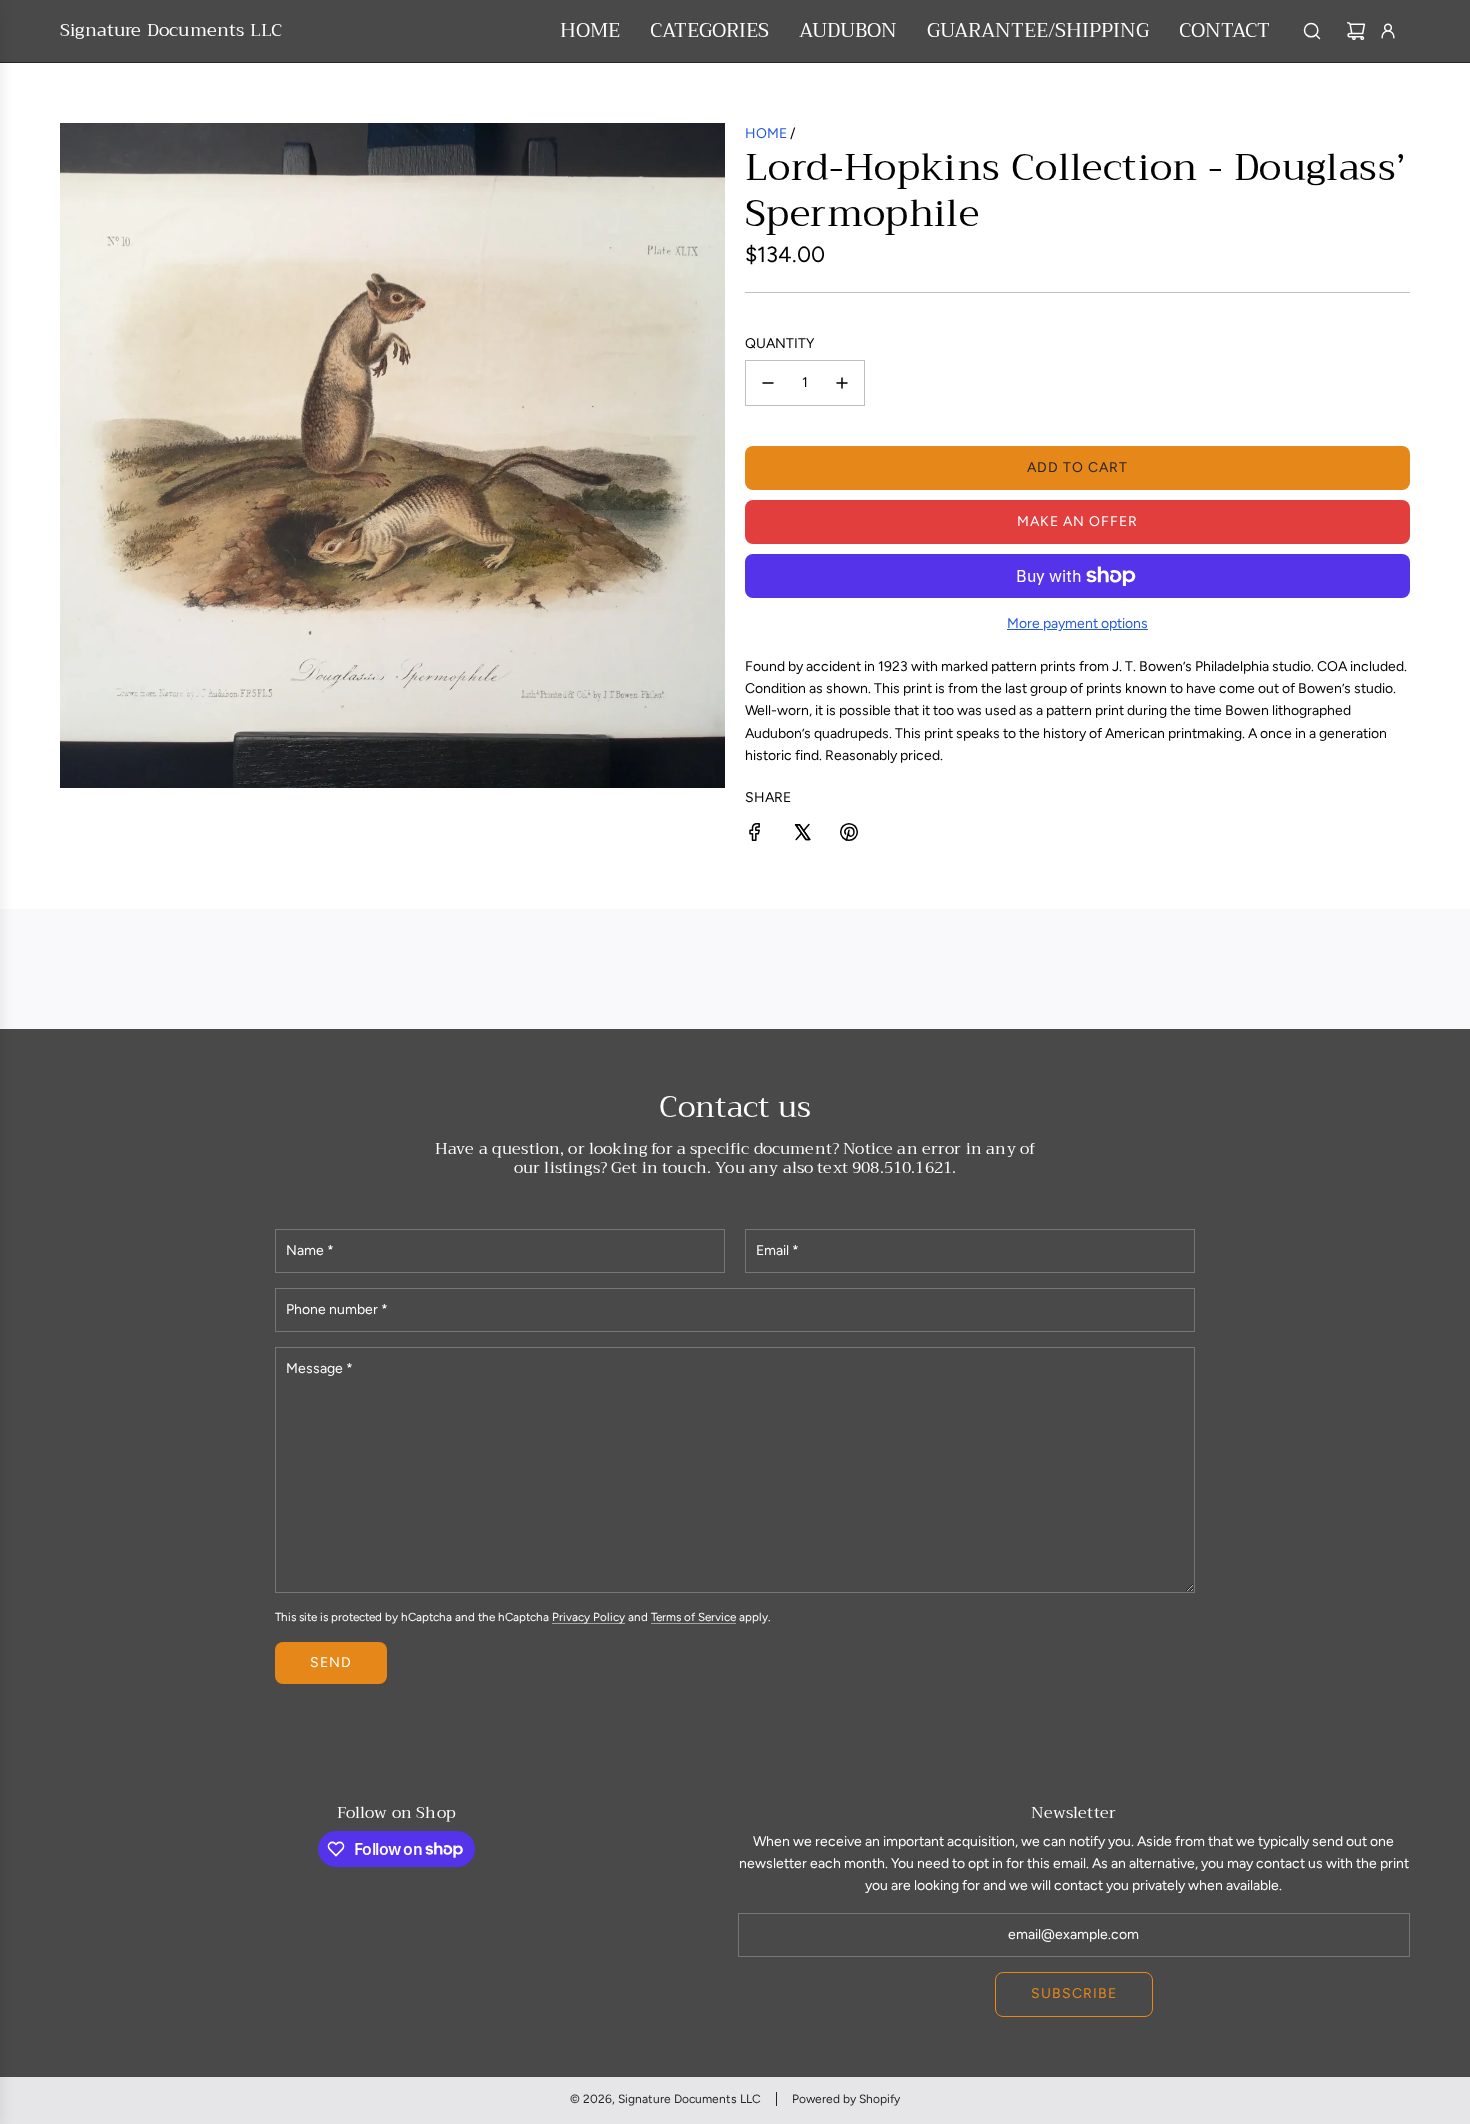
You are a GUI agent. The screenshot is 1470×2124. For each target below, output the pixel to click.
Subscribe (1074, 1993)
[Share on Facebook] (755, 835)
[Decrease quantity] (768, 383)
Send (331, 1662)
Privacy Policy (588, 1617)
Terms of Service (693, 1617)
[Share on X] (802, 835)
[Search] (1312, 31)
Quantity (779, 343)
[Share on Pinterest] (849, 835)
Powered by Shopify (846, 2099)
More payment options (1077, 623)
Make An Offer (1077, 521)
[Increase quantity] (842, 383)
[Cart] (1356, 31)
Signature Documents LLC (171, 31)
